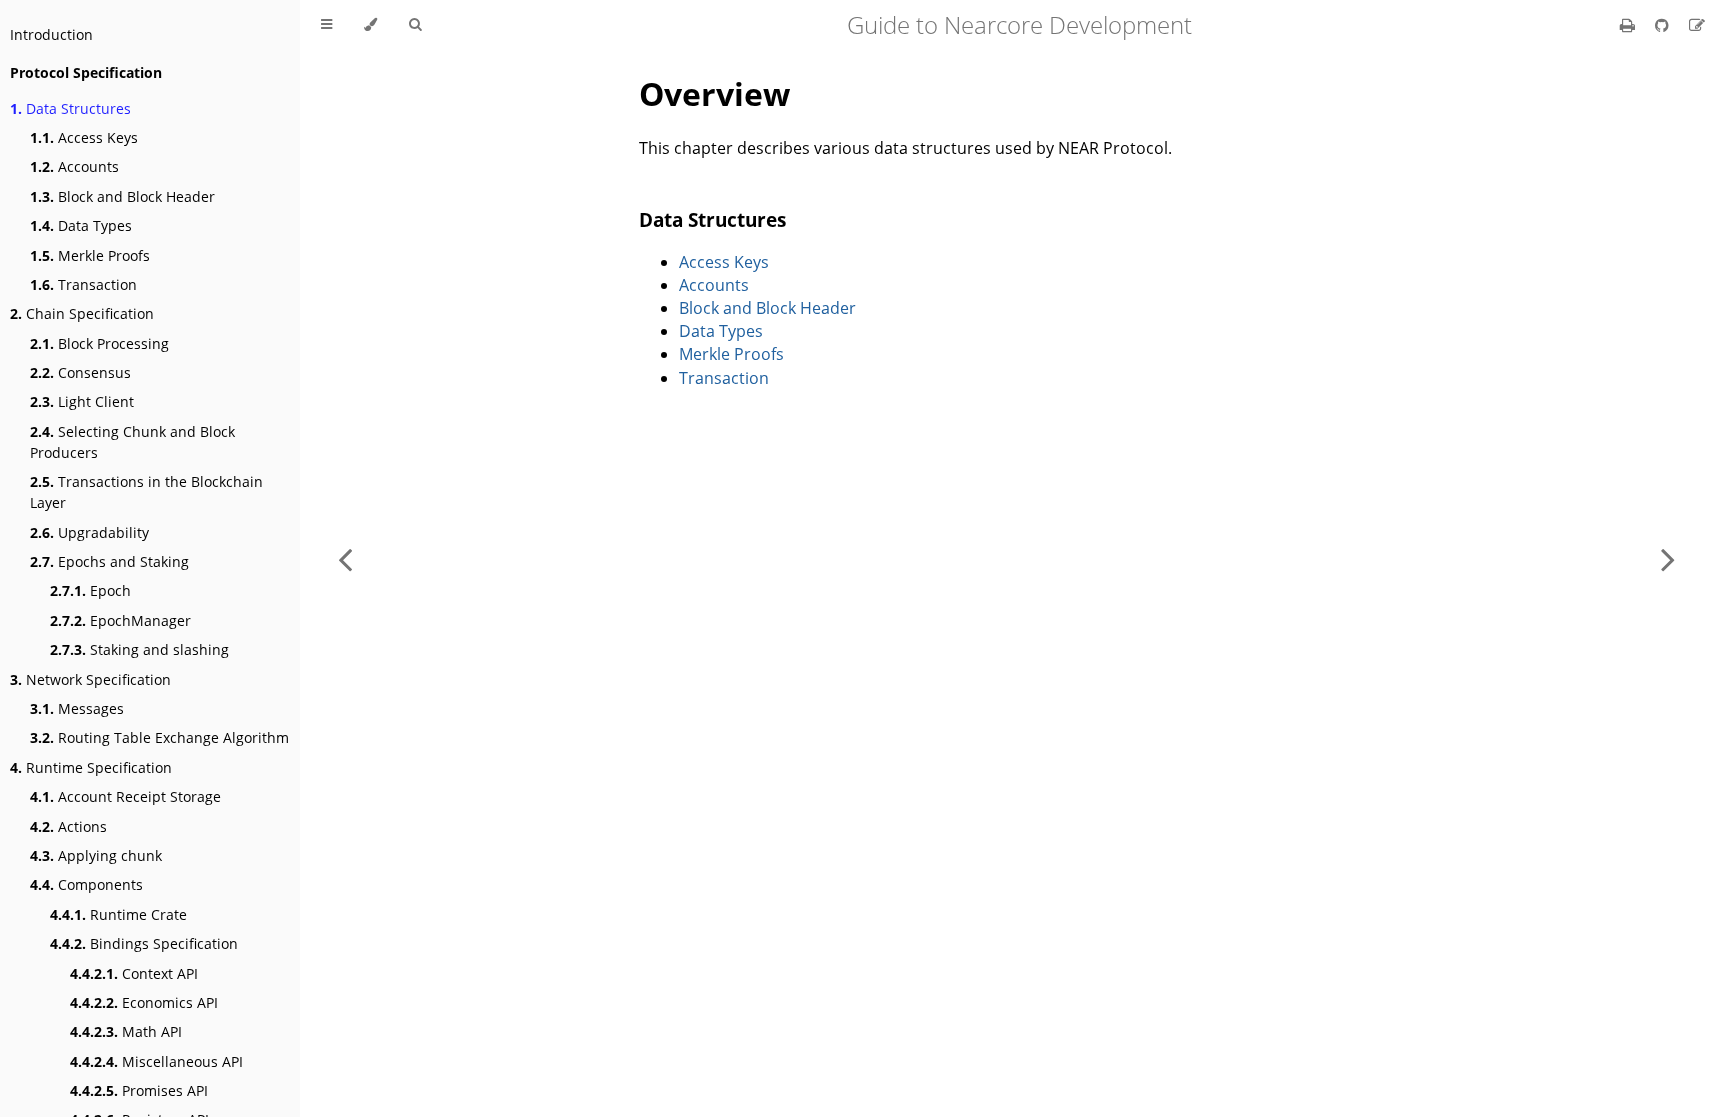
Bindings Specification (144, 943)
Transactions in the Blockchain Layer (146, 492)
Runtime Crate (118, 914)
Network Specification (90, 679)
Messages (77, 708)
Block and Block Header (122, 196)
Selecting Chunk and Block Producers (132, 442)
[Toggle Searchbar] (415, 25)
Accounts (74, 166)
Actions (68, 826)
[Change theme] (370, 25)
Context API (134, 973)
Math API (126, 1031)
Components (86, 884)
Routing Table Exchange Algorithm (159, 737)
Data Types (81, 225)
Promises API (139, 1090)
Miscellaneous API (156, 1061)
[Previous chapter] (345, 558)
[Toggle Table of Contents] (326, 25)
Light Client (82, 401)
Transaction (83, 284)
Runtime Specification (91, 767)
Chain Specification (82, 313)
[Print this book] (1629, 25)
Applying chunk (96, 855)
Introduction (51, 34)
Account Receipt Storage (125, 796)
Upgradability (89, 532)
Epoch (90, 590)
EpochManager (120, 620)
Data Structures (70, 108)
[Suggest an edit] (1697, 25)
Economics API (144, 1002)
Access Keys (84, 137)
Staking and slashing (139, 649)
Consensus (80, 372)
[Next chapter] (1668, 558)
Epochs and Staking (109, 561)
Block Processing (99, 343)
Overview (714, 93)
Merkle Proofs (90, 255)
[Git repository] (1664, 25)
